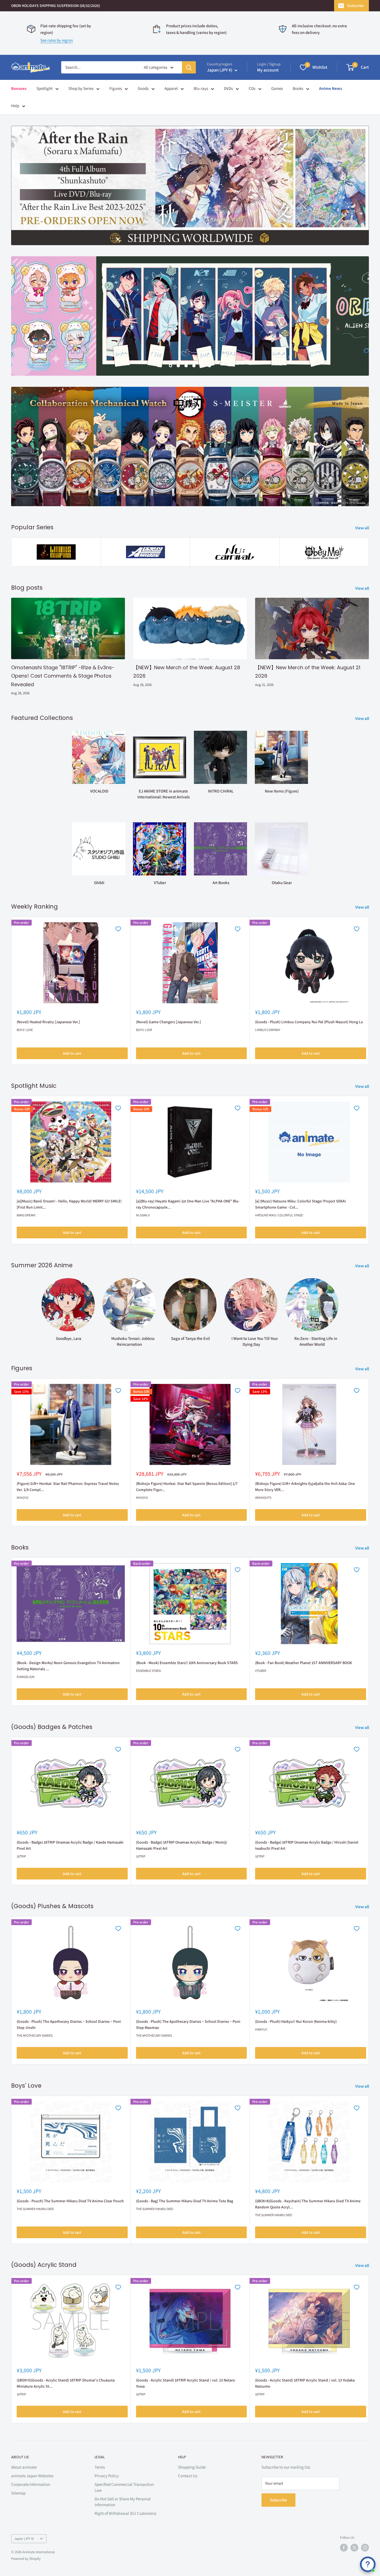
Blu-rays (201, 88)
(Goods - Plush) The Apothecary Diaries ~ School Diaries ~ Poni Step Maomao (188, 2024)
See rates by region (57, 40)
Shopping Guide (192, 2467)
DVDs (228, 88)
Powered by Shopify (26, 2559)
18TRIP (21, 1856)
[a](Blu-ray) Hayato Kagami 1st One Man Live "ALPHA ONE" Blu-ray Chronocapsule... (188, 1204)
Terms (100, 2467)
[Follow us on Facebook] (344, 2548)
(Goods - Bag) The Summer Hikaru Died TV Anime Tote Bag (185, 2201)
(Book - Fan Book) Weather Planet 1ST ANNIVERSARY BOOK (303, 1663)
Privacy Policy (107, 2475)
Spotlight (45, 88)
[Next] (369, 991)
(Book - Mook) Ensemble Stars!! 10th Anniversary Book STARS (187, 1663)
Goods (143, 88)
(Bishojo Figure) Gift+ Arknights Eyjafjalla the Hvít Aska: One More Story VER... (305, 1487)
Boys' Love (25, 1030)
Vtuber (261, 1671)
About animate (24, 2467)
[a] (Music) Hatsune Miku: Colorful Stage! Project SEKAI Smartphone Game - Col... (300, 1204)
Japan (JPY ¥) (24, 2538)
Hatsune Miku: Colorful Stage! (279, 1215)
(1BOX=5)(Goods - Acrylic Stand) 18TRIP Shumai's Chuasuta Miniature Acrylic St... (66, 2383)
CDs (252, 88)
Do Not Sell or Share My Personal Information (123, 2501)
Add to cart (72, 1053)
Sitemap (18, 2493)
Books (298, 88)
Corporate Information (31, 2484)
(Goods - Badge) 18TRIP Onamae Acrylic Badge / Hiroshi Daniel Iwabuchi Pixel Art (307, 1845)
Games (277, 88)
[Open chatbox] (368, 2564)
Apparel (171, 88)
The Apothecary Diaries (35, 2035)
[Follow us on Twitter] (354, 2548)
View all (363, 528)
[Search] (189, 67)
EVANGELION (26, 1677)
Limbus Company (268, 1030)
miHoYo (23, 1497)
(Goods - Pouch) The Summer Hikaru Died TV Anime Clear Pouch (70, 2201)
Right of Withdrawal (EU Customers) (125, 2513)
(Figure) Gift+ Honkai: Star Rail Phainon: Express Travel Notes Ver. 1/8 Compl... (68, 1487)
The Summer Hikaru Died (35, 2209)
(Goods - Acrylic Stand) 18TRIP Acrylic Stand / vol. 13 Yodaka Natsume (305, 2383)
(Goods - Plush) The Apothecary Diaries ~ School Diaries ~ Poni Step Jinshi (69, 2024)
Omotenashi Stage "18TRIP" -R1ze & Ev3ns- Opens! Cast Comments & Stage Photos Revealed (63, 676)
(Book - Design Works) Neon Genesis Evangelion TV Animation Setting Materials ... (68, 1666)
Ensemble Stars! (149, 1671)
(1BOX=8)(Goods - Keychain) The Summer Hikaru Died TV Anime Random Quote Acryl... (308, 2204)
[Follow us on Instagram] (365, 2548)
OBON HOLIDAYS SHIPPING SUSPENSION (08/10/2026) (55, 6)
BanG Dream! (26, 1215)
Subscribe (356, 6)
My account (268, 70)
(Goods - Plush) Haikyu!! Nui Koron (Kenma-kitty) (296, 2021)
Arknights (263, 1497)
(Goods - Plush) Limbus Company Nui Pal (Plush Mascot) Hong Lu (309, 1022)
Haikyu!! (261, 2029)
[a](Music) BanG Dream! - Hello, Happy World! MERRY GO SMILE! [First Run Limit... (69, 1204)
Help (15, 106)
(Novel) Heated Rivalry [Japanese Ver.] (48, 1022)
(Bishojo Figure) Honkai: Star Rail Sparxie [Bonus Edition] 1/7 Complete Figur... (187, 1487)
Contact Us (188, 2475)
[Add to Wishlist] (118, 929)
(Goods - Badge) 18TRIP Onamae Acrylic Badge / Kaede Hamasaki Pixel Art (70, 1845)
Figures (116, 88)
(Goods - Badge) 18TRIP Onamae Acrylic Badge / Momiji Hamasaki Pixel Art (182, 1845)
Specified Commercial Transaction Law (124, 2487)
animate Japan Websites (32, 2475)
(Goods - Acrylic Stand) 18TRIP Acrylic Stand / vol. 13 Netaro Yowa (186, 2383)
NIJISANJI (143, 1215)
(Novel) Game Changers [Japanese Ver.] (168, 1022)
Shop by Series (81, 88)
